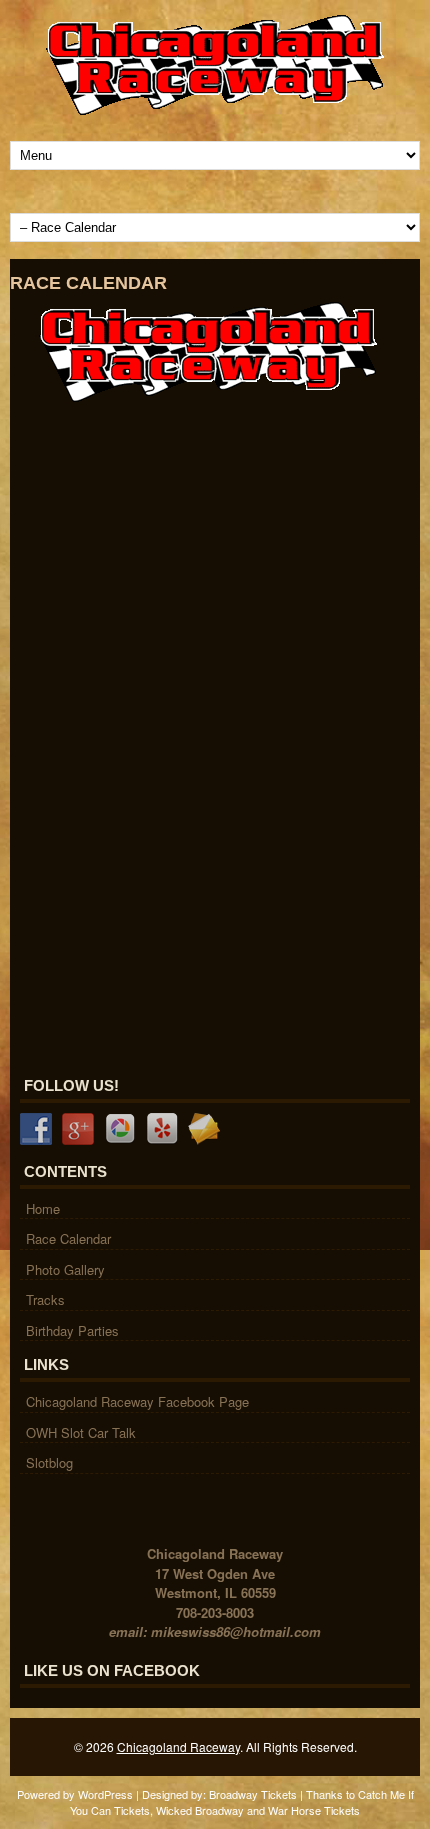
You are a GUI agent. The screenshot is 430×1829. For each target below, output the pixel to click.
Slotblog (49, 1462)
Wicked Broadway (200, 1810)
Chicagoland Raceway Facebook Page (137, 1401)
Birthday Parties (72, 1330)
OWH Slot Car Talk (81, 1432)
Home (43, 1208)
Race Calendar (68, 1238)
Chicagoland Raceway (178, 1746)
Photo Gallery (65, 1269)
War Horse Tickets (314, 1810)
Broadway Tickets (253, 1794)
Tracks (45, 1299)
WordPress (105, 1794)
